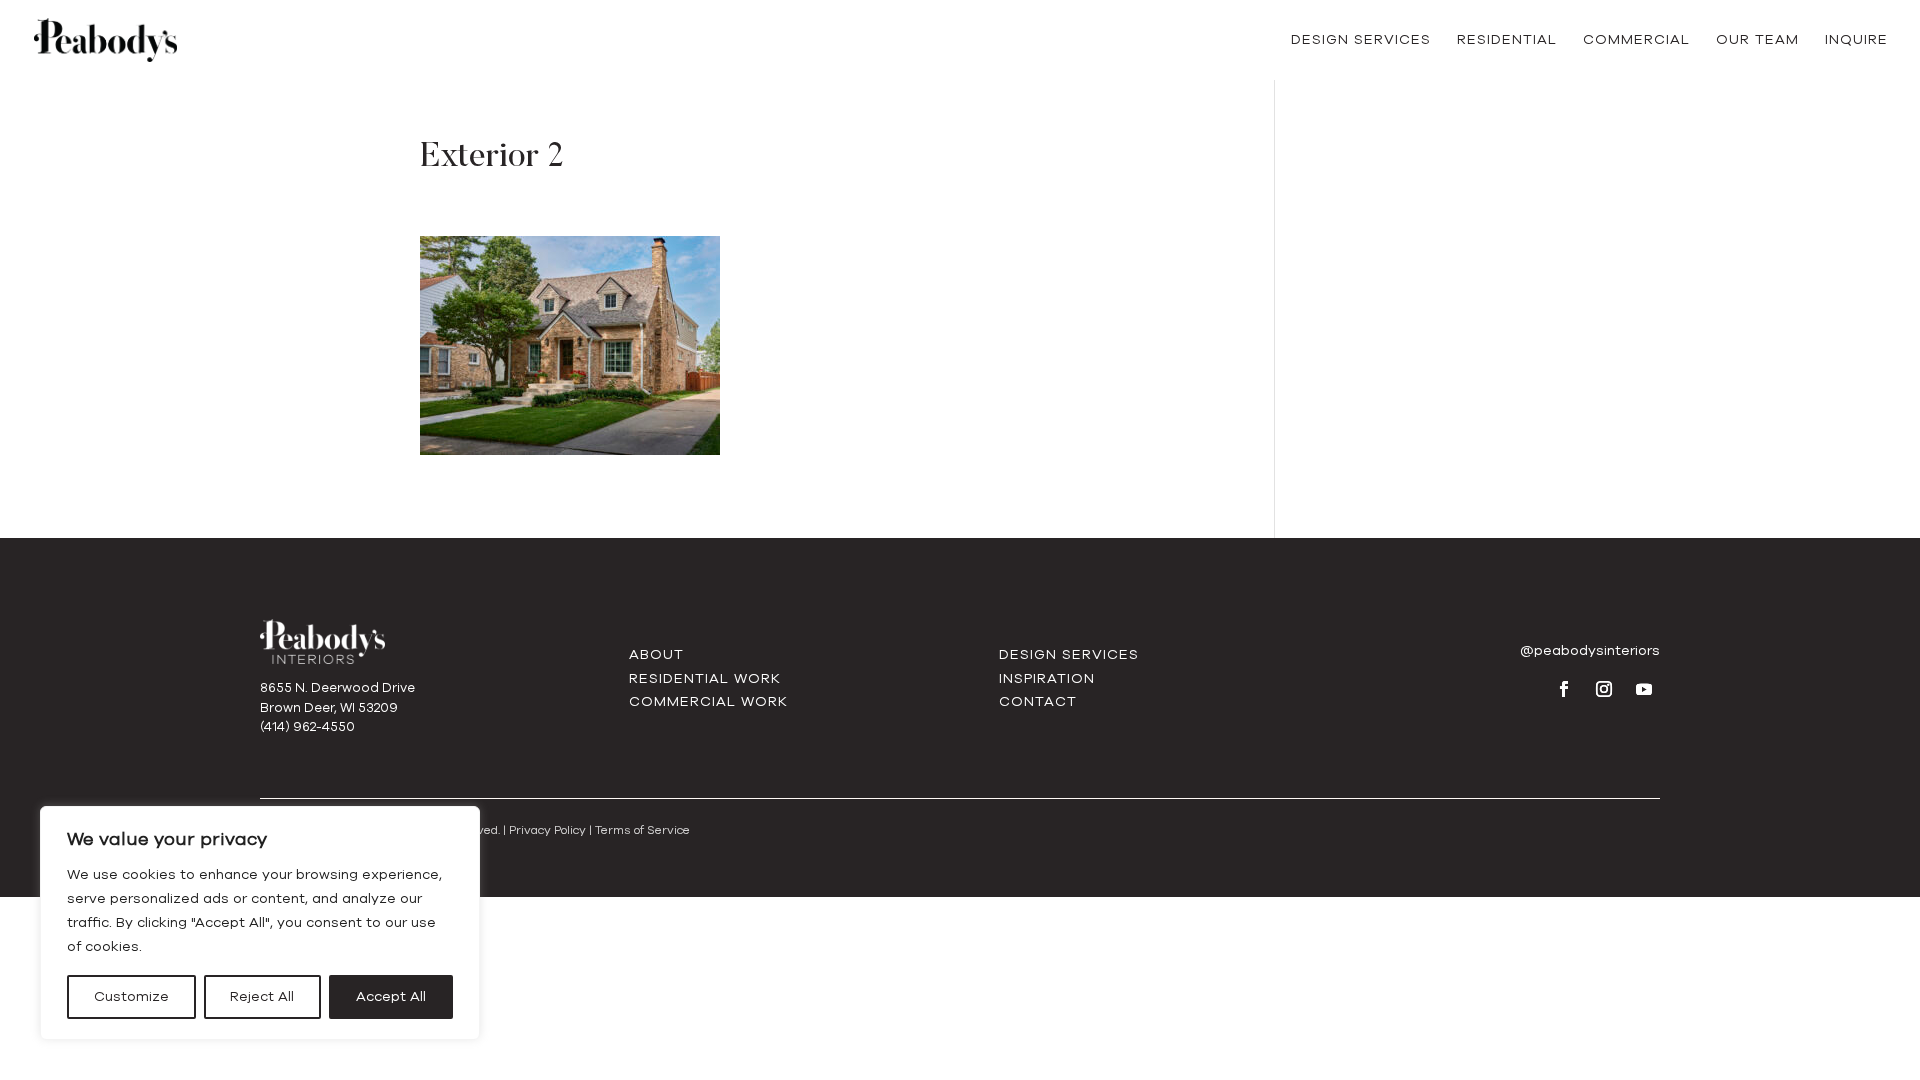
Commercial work (708, 701)
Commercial (1636, 41)
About (656, 654)
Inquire (1856, 41)
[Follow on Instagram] (1604, 689)
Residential (1507, 41)
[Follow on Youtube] (1644, 689)
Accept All (391, 996)
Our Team (1757, 41)
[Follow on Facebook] (1564, 689)
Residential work (705, 678)
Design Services (1361, 41)
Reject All (262, 996)
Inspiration (1047, 678)
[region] (260, 923)
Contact (1038, 701)
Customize (131, 996)
